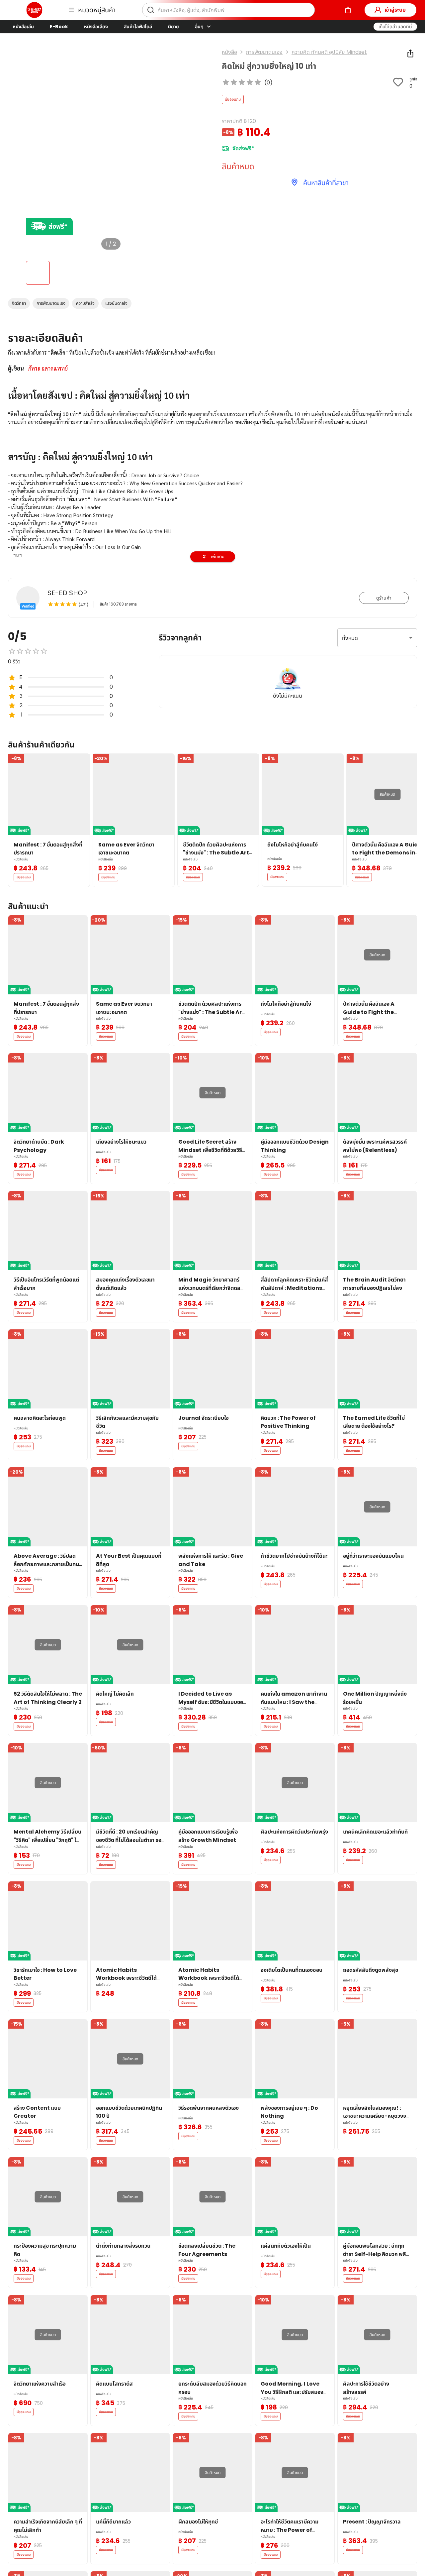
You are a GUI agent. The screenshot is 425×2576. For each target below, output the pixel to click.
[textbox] (212, 531)
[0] (348, 10)
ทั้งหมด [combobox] (350, 638)
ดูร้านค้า (384, 598)
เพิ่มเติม (218, 557)
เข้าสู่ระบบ (395, 10)
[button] (395, 27)
